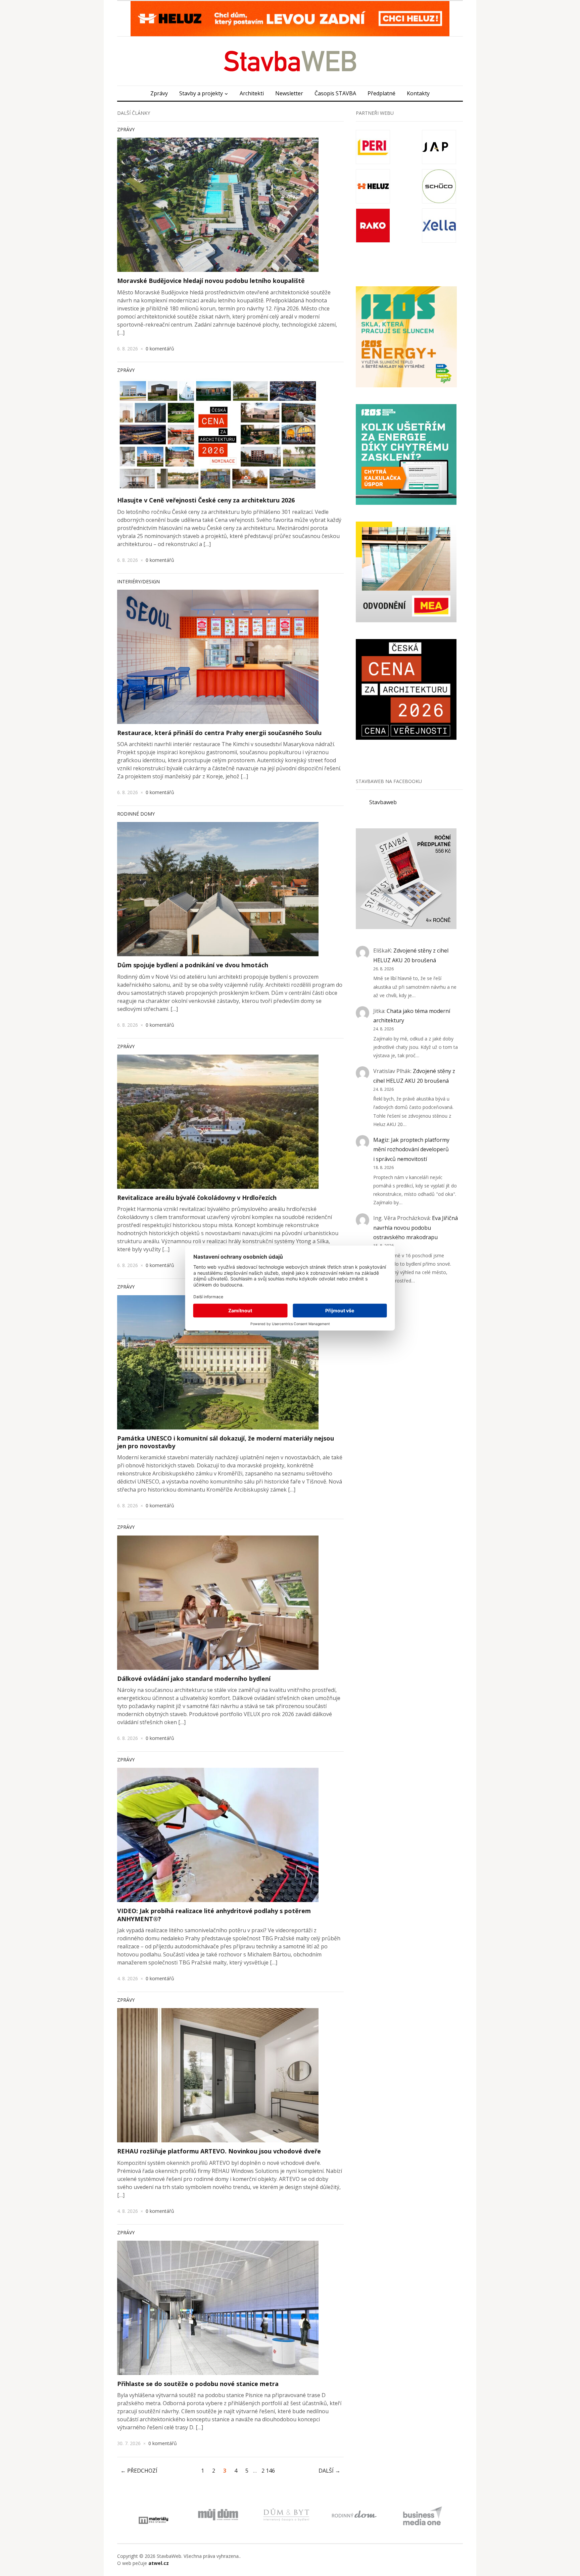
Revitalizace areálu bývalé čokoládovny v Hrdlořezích (197, 1198)
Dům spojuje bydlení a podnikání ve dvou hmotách (193, 965)
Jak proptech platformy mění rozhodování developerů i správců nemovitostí (411, 1150)
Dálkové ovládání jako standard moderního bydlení (194, 1679)
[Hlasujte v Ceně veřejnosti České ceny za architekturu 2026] (218, 435)
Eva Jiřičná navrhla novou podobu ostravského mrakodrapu (416, 1228)
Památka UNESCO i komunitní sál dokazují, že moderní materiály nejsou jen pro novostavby (226, 1442)
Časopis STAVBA (335, 93)
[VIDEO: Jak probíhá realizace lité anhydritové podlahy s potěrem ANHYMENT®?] (218, 1835)
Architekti (252, 93)
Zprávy (159, 93)
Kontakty (418, 93)
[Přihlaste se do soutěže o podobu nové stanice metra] (218, 2308)
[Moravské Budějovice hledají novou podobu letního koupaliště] (218, 205)
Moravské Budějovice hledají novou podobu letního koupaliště (211, 281)
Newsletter (289, 93)
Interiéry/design (138, 581)
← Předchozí (139, 2471)
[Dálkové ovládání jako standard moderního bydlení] (218, 1603)
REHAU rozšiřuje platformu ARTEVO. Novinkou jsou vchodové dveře (219, 2151)
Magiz (381, 1140)
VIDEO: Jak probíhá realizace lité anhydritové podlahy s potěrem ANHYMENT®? (214, 1915)
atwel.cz (159, 2563)
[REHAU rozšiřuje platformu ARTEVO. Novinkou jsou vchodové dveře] (218, 2075)
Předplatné (381, 93)
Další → (329, 2471)
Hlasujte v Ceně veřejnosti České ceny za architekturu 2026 (206, 500)
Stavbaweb (383, 802)
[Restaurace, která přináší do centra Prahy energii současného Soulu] (218, 657)
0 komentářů (160, 349)
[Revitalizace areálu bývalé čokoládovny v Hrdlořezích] (218, 1122)
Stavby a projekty (201, 93)
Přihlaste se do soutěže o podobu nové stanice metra (198, 2384)
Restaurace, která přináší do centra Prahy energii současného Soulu (219, 733)
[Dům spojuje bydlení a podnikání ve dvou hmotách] (218, 889)
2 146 (268, 2471)
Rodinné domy (136, 814)
